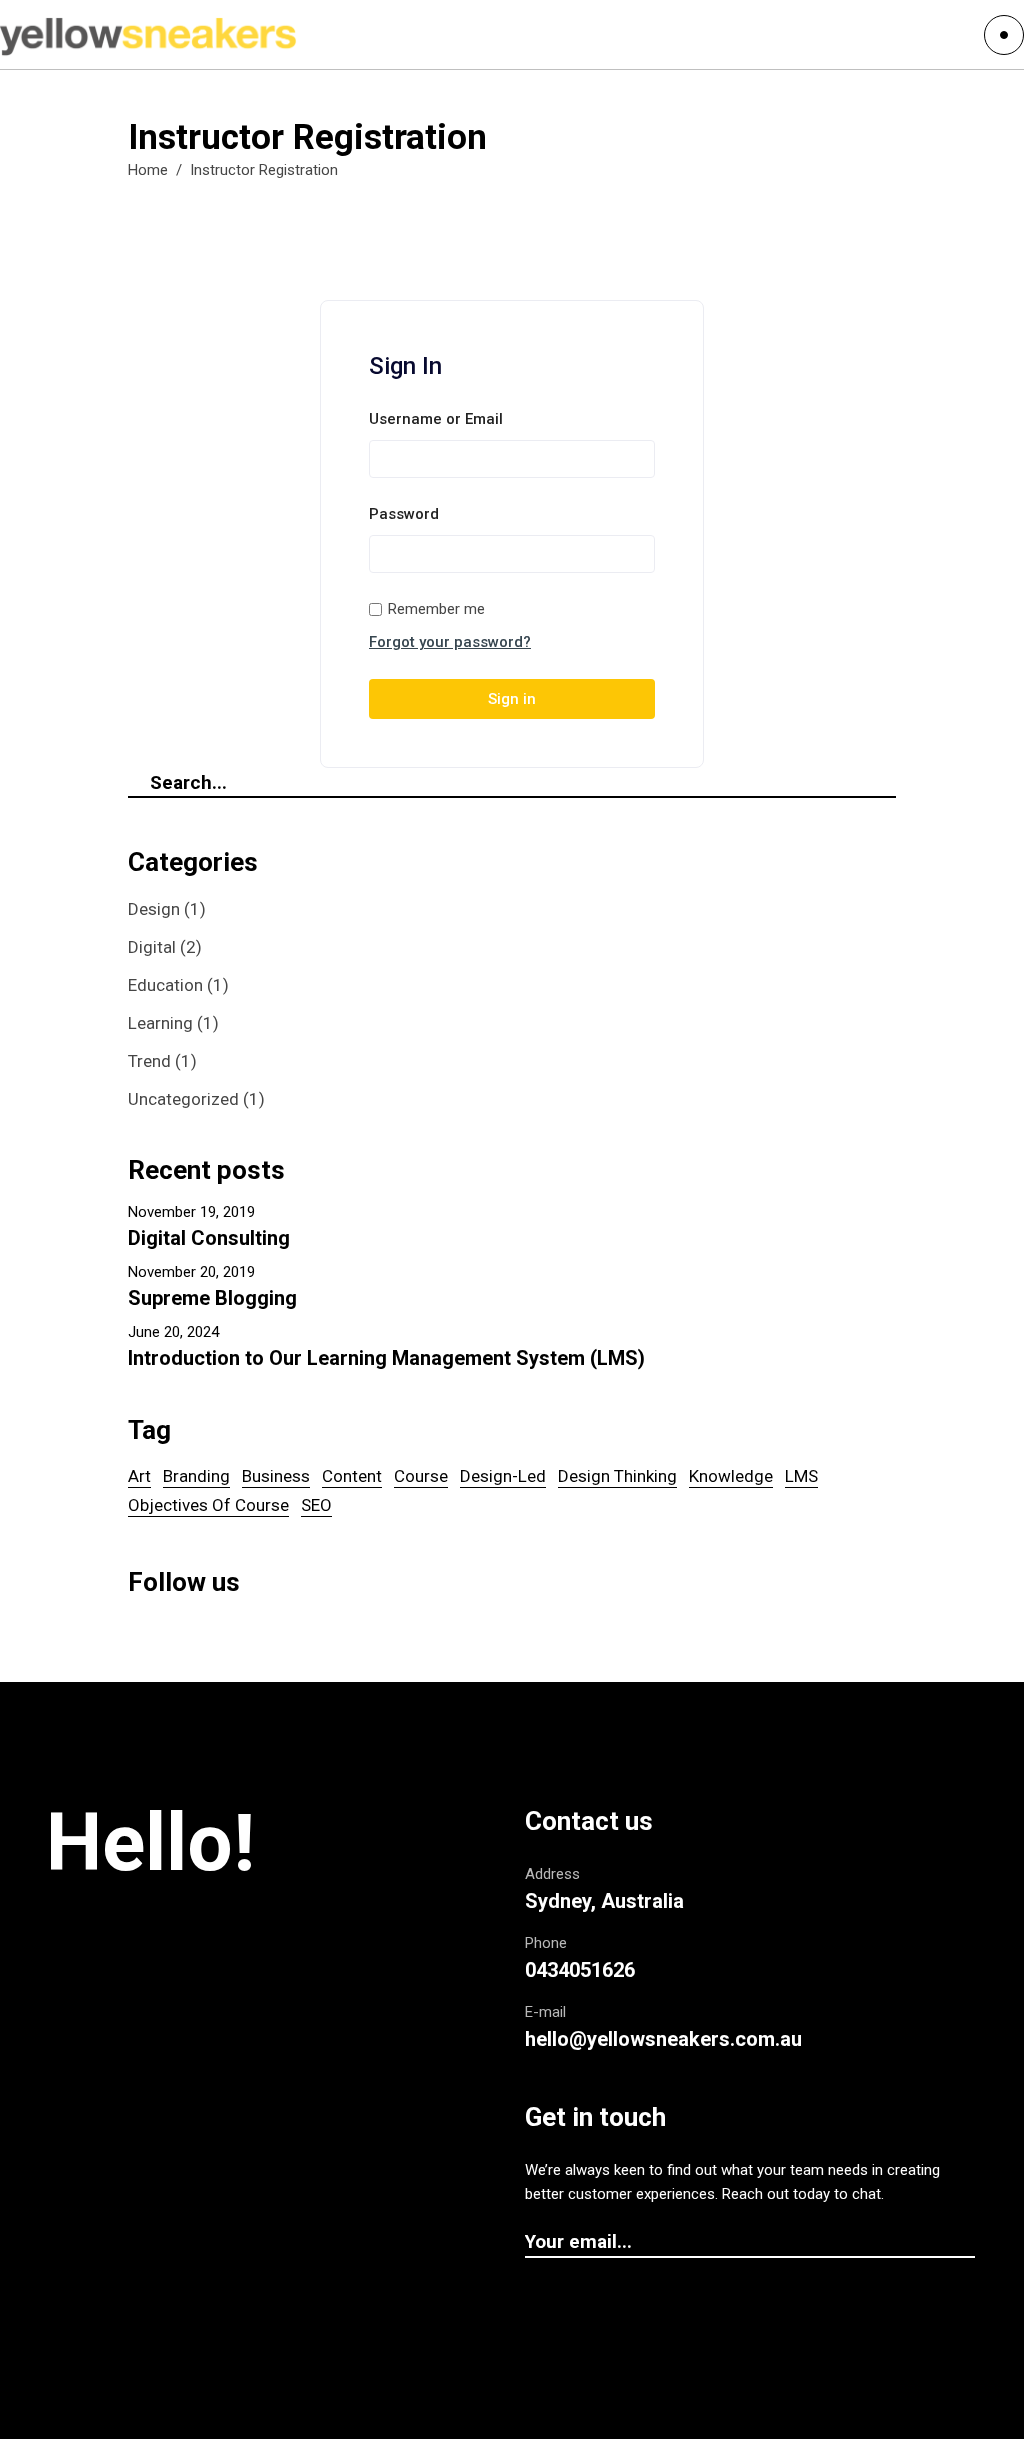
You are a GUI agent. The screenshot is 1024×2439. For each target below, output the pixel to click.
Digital (152, 947)
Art (139, 1476)
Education (165, 985)
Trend (149, 1061)
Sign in (512, 699)
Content (352, 1476)
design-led (503, 1476)
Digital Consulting (209, 1238)
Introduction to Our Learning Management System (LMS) (386, 1358)
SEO (316, 1505)
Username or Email (436, 419)
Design (154, 909)
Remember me (436, 609)
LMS (801, 1476)
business (276, 1476)
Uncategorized (183, 1099)
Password (404, 514)
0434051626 (580, 1970)
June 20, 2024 (173, 1332)
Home (148, 170)
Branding (196, 1476)
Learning (160, 1023)
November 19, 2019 (191, 1212)
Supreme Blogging (212, 1298)
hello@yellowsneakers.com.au (663, 2039)
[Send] (965, 2243)
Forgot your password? (450, 642)
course (421, 1476)
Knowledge (731, 1476)
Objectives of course (208, 1505)
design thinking (617, 1476)
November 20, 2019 (191, 1272)
